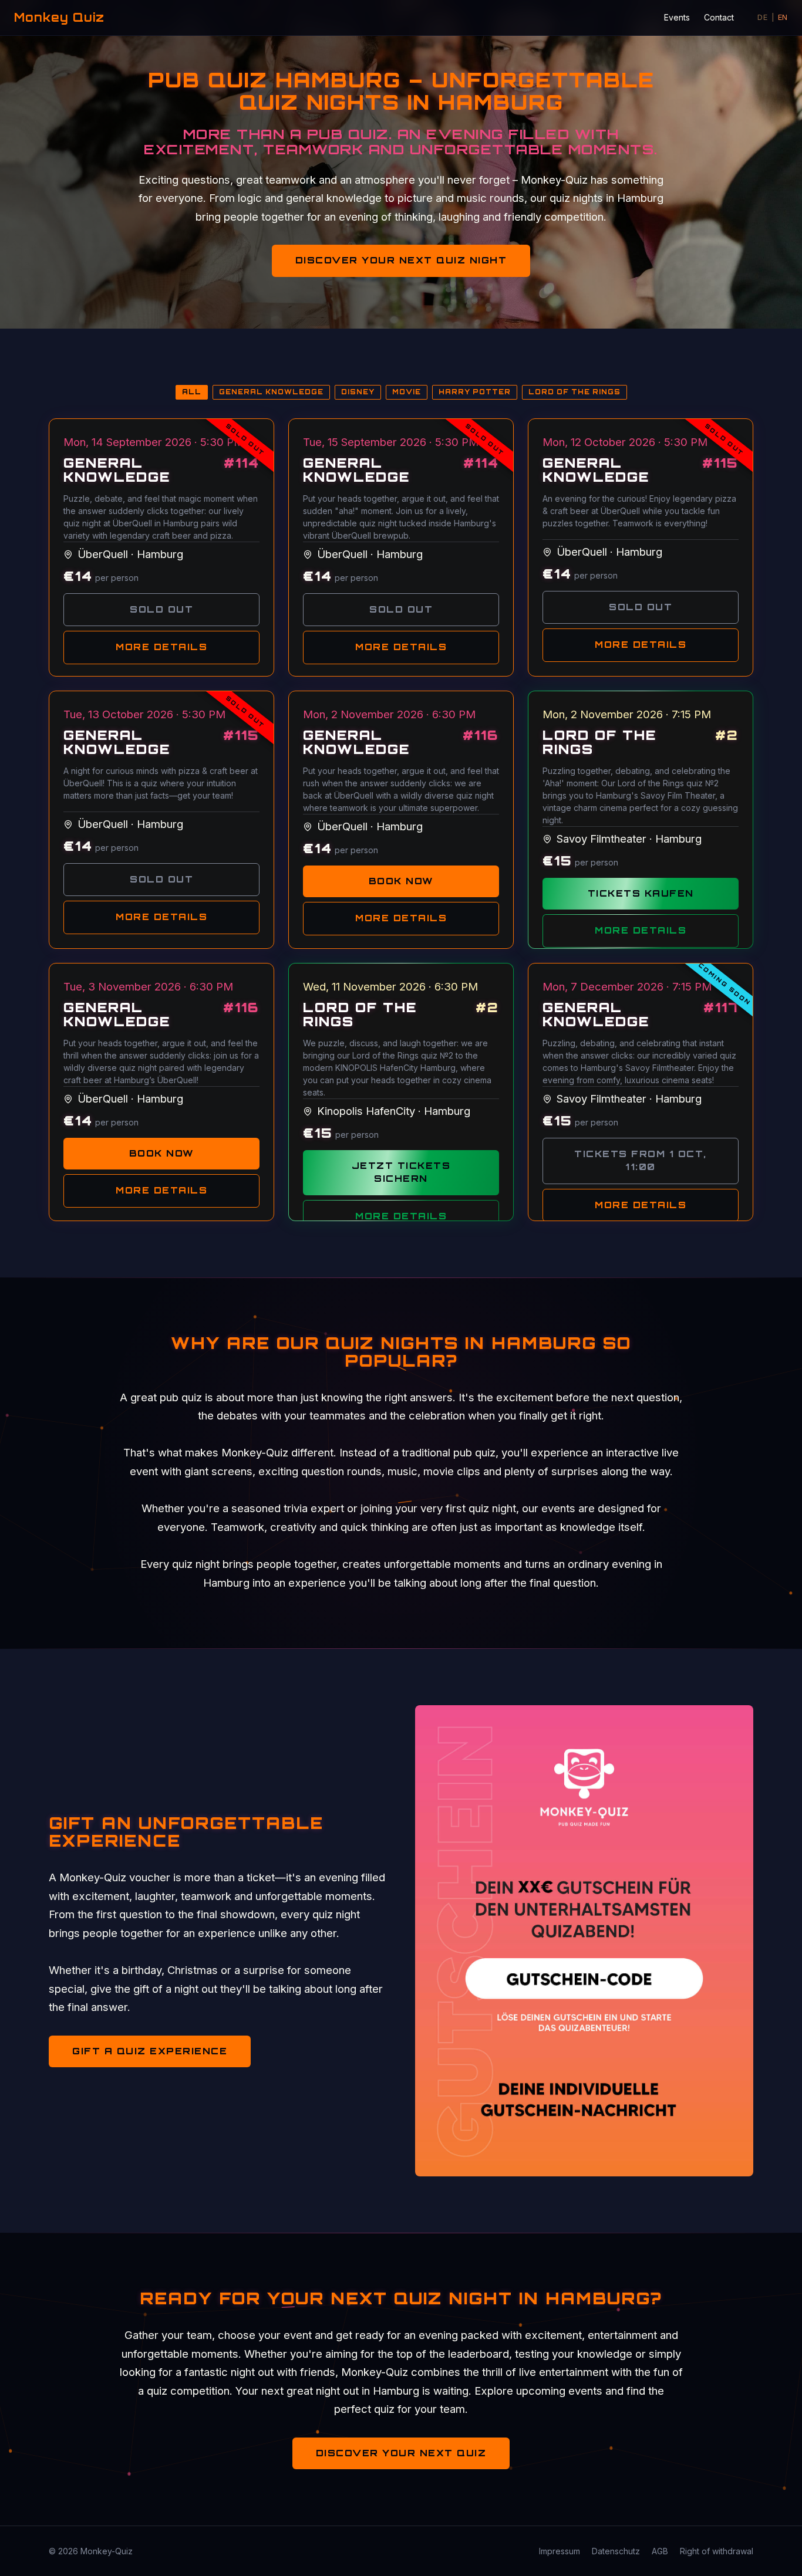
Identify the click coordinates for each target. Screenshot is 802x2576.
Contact (719, 17)
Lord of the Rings (574, 392)
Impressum (560, 2551)
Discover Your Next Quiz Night (401, 260)
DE (762, 17)
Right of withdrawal (717, 2551)
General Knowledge (271, 392)
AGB (660, 2551)
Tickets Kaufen (641, 893)
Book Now (401, 881)
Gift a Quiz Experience (150, 2051)
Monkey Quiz (59, 17)
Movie (407, 392)
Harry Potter (475, 392)
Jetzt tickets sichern (401, 1172)
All (192, 392)
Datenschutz (616, 2551)
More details (161, 647)
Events (677, 17)
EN (783, 17)
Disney (358, 392)
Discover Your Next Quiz (401, 2453)
